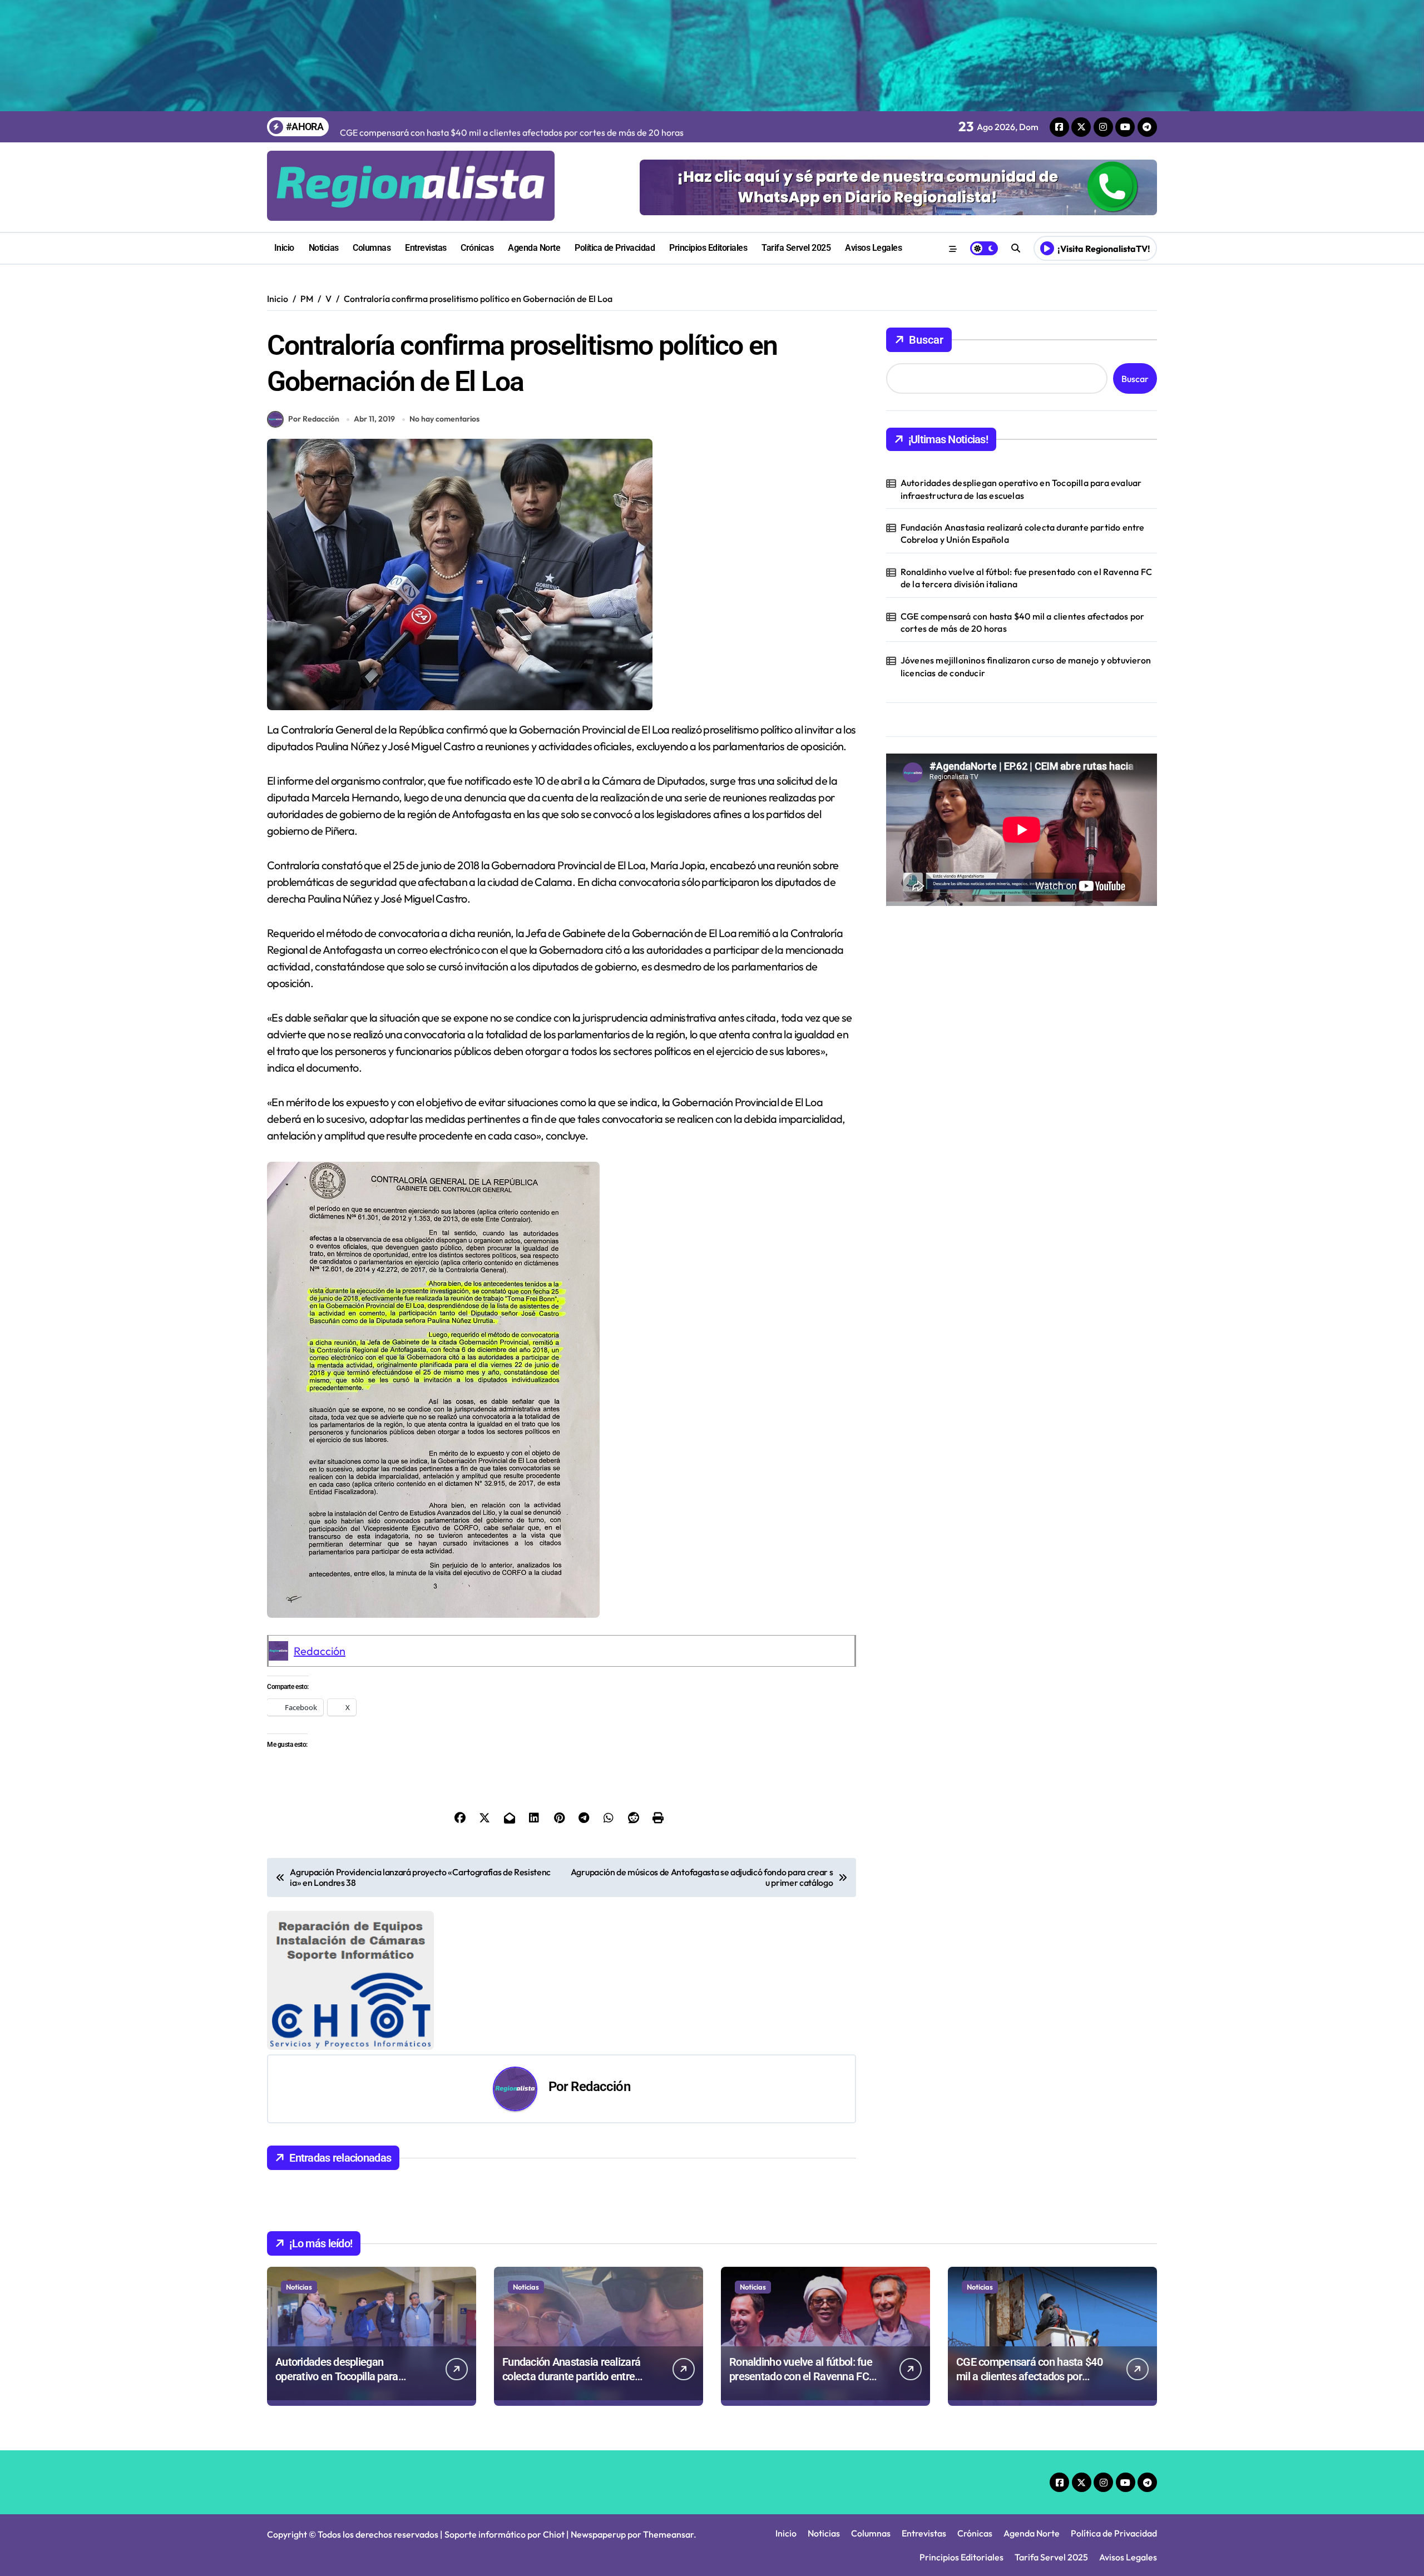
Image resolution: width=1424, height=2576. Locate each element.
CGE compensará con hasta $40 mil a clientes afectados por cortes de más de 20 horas (1022, 622)
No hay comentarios (444, 419)
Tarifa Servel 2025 (796, 248)
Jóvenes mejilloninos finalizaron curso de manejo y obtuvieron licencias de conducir (1026, 666)
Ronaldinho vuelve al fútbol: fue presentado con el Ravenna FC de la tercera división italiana (1026, 578)
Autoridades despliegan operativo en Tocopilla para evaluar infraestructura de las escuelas (1021, 489)
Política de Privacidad (615, 248)
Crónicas (477, 248)
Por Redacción (314, 419)
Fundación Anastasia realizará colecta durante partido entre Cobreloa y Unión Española (1023, 533)
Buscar (926, 340)
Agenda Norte (534, 248)
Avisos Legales (873, 248)
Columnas (372, 248)
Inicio (284, 248)
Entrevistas (426, 248)
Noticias (324, 248)
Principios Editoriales (708, 248)
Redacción (320, 1651)
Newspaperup (598, 2534)
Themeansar (668, 2534)
